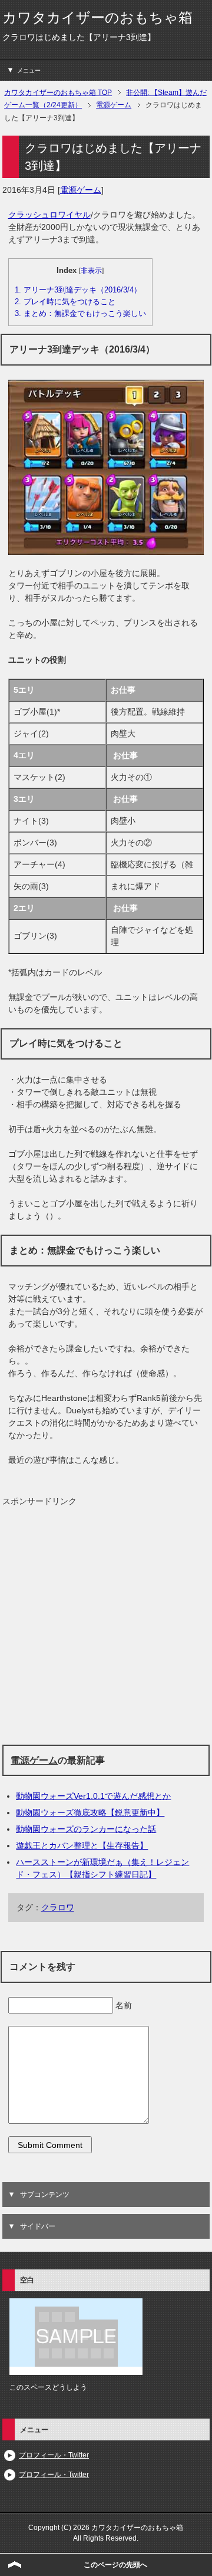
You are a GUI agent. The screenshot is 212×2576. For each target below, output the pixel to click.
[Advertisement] (106, 1626)
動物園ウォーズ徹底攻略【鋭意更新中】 (90, 1812)
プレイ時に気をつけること (65, 302)
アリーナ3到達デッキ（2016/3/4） (78, 290)
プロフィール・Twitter (54, 2455)
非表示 (91, 271)
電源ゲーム (81, 190)
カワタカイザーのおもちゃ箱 (97, 17)
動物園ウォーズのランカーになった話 (86, 1829)
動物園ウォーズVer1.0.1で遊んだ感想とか (93, 1796)
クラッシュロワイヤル (49, 215)
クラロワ (58, 1907)
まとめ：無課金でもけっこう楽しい (80, 313)
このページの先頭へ (115, 2565)
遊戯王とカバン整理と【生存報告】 (82, 1845)
